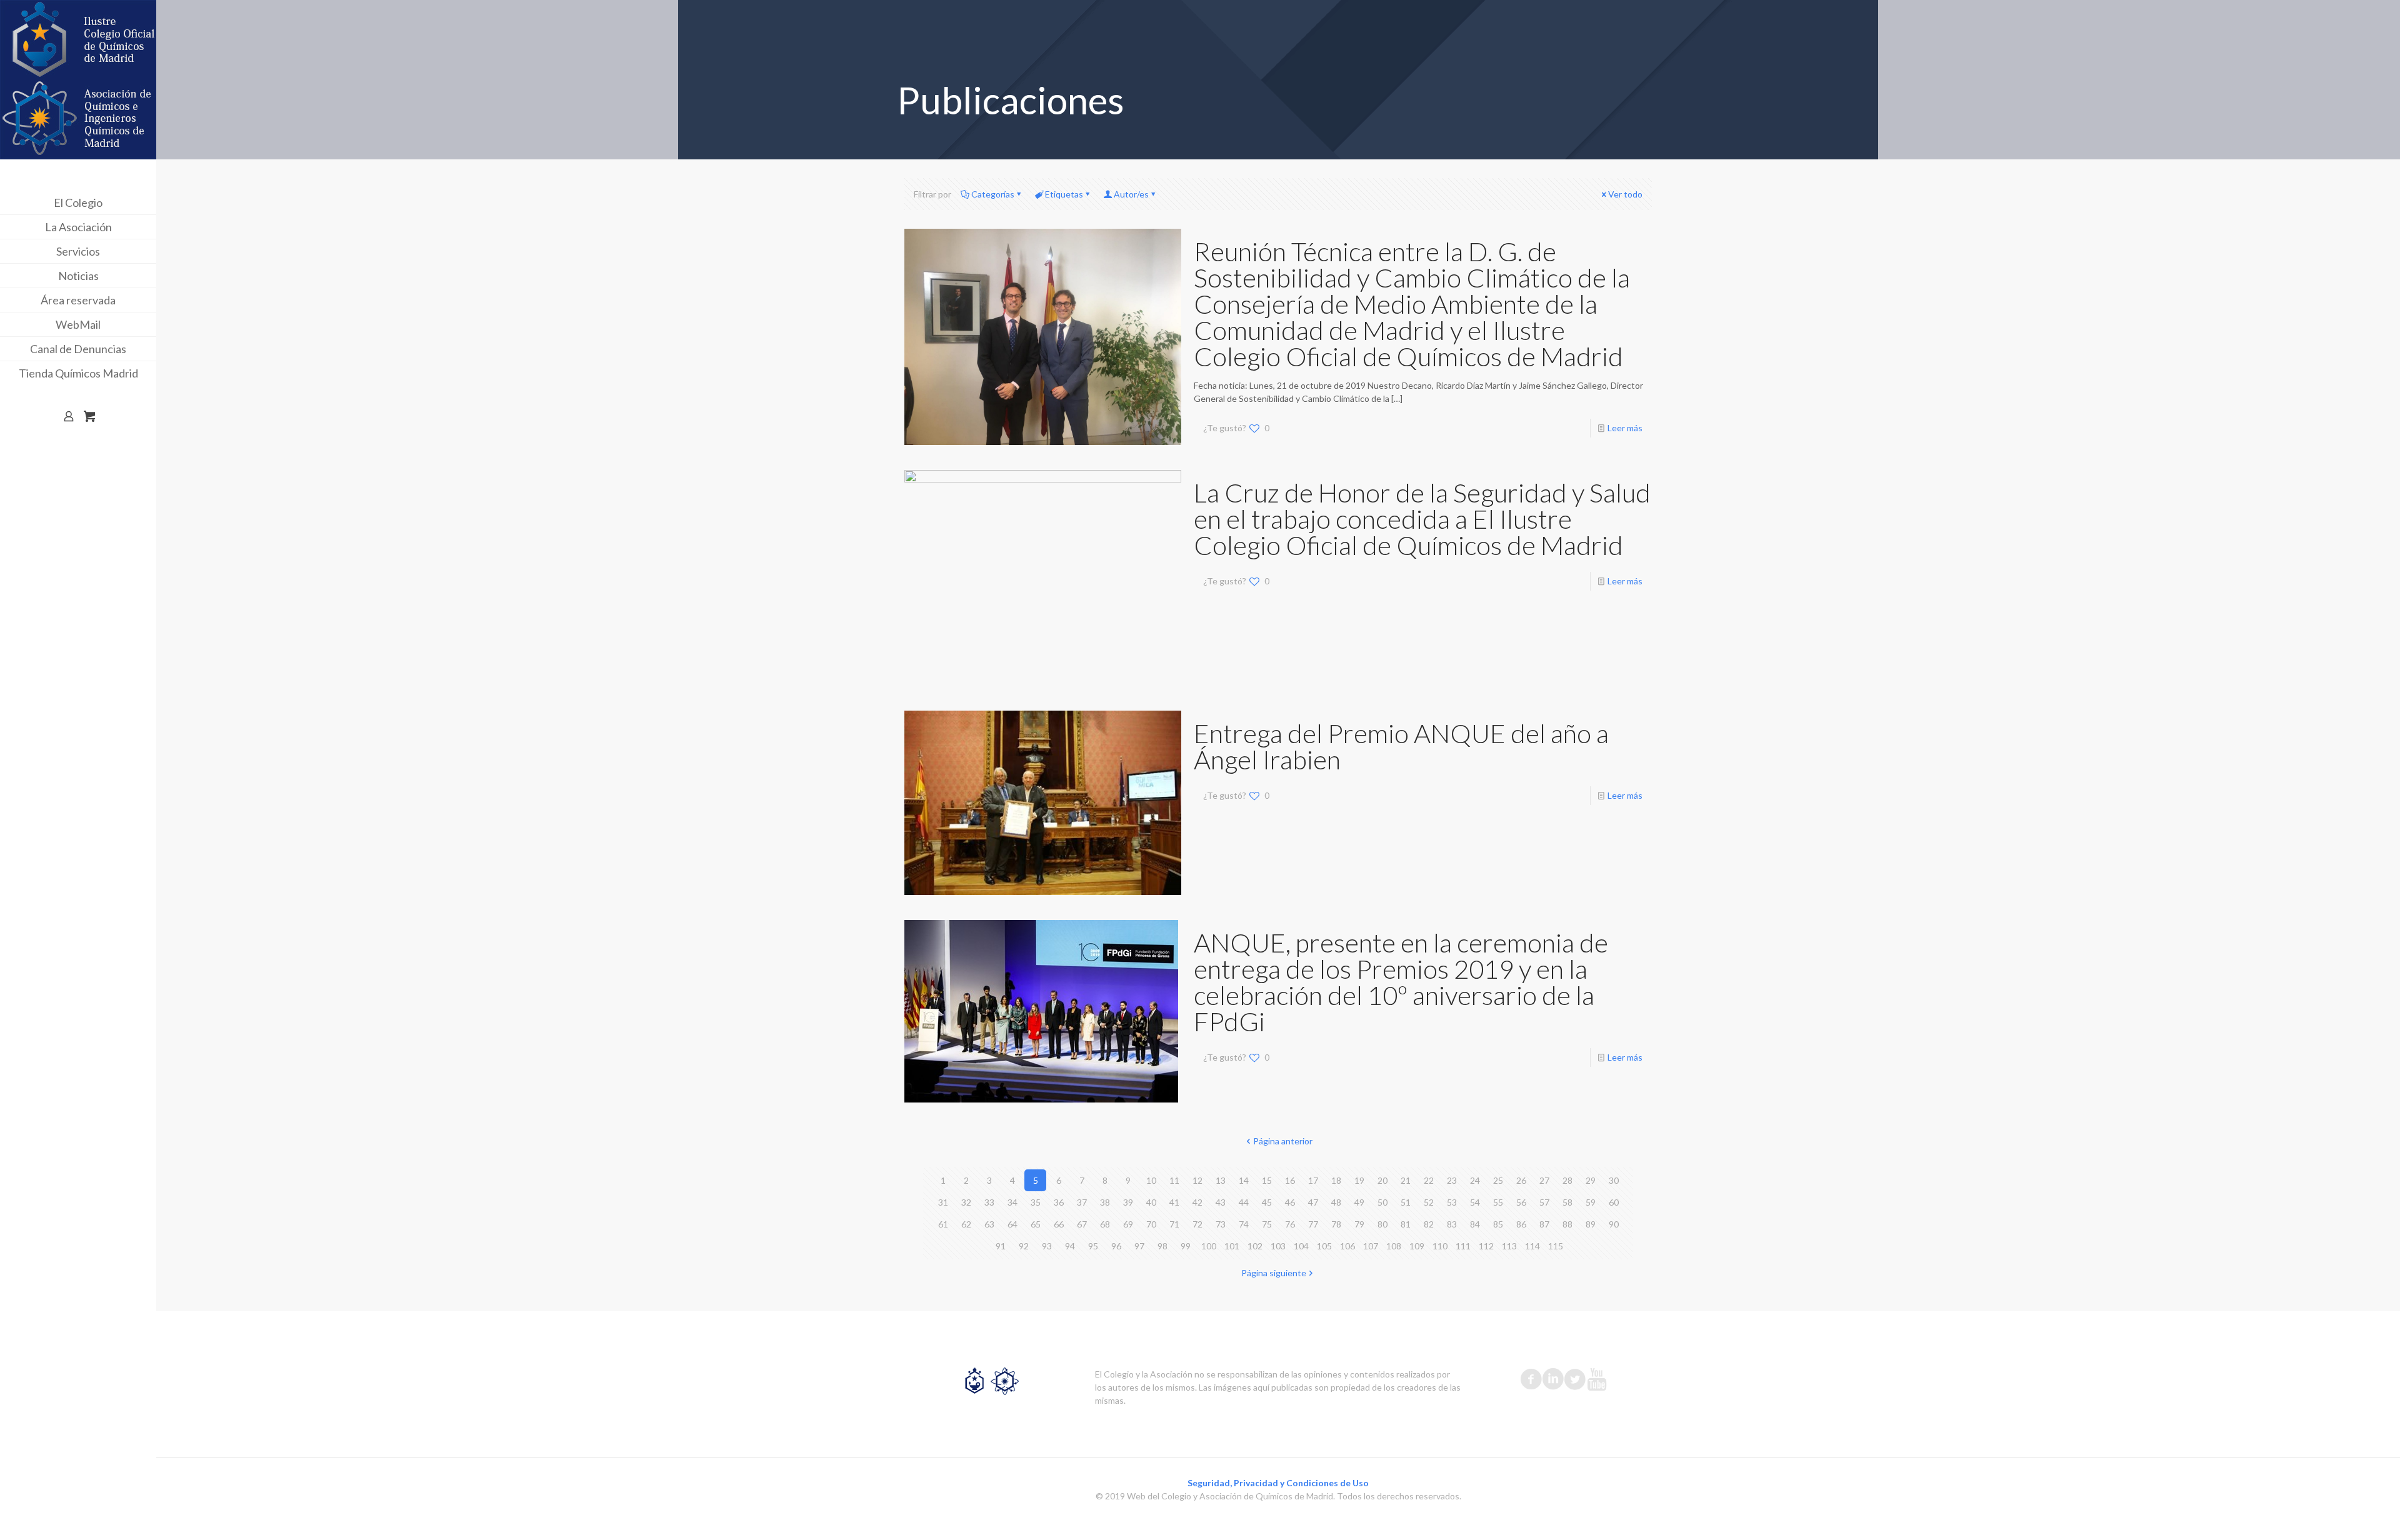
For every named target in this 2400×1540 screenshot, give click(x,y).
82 (1429, 1224)
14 (1244, 1180)
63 (989, 1224)
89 (1591, 1224)
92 (1024, 1246)
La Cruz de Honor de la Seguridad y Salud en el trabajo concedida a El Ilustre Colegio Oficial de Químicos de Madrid (1422, 519)
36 (1059, 1202)
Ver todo (1625, 194)
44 (1244, 1202)
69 (1128, 1224)
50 (1382, 1202)
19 (1359, 1180)
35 (1036, 1202)
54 (1475, 1202)
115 (1556, 1246)
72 (1197, 1224)
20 (1382, 1180)
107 (1371, 1246)
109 (1417, 1246)
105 (1324, 1246)
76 (1290, 1224)
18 (1336, 1180)
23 (1452, 1180)
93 (1047, 1246)
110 (1440, 1246)
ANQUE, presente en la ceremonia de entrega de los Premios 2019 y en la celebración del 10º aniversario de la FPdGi (1401, 982)
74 (1244, 1224)
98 (1162, 1246)
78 (1336, 1224)
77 (1313, 1224)
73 (1221, 1224)
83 (1452, 1224)
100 (1209, 1246)
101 (1232, 1246)
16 (1290, 1180)
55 (1498, 1202)
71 (1174, 1224)
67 (1082, 1224)
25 (1498, 1180)
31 (943, 1202)
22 (1429, 1180)
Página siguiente (1274, 1273)
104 (1301, 1246)
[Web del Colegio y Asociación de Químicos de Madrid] (78, 80)
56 (1521, 1202)
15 (1267, 1180)
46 (1290, 1202)
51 (1406, 1202)
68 (1105, 1224)
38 (1105, 1202)
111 (1463, 1246)
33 (989, 1202)
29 (1591, 1180)
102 (1255, 1246)
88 (1567, 1224)
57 (1544, 1202)
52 (1429, 1202)
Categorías (993, 194)
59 (1591, 1202)
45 (1267, 1202)
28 (1567, 1180)
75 (1267, 1224)
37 (1082, 1202)
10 (1151, 1180)
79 (1359, 1224)
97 (1139, 1246)
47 (1313, 1202)
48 (1336, 1202)
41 (1174, 1202)
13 (1221, 1180)
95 (1093, 1246)
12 (1197, 1180)
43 (1221, 1202)
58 (1567, 1202)
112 (1486, 1246)
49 (1359, 1202)
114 (1532, 1246)
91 (1001, 1246)
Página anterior (1283, 1141)
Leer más (1625, 428)
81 (1406, 1224)
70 (1151, 1224)
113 (1509, 1246)
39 (1128, 1202)
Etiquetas (1064, 194)
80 (1382, 1224)
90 (1614, 1224)
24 (1475, 1180)
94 (1070, 1246)
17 (1313, 1180)
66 (1059, 1224)
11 (1174, 1180)
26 (1521, 1180)
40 (1151, 1202)
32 (966, 1202)
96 (1116, 1246)
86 (1521, 1224)
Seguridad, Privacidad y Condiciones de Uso (1278, 1483)
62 (966, 1224)
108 (1394, 1246)
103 (1278, 1246)
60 (1614, 1202)
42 (1197, 1202)
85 (1498, 1224)
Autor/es (1131, 194)
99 (1186, 1246)
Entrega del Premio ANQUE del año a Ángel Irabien (1401, 746)
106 (1347, 1246)
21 (1406, 1180)
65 (1036, 1224)
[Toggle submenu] (144, 202)
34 (1012, 1202)
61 (943, 1224)
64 (1012, 1224)
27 (1544, 1180)
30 (1614, 1180)
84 (1475, 1224)
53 (1452, 1202)
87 (1544, 1224)
